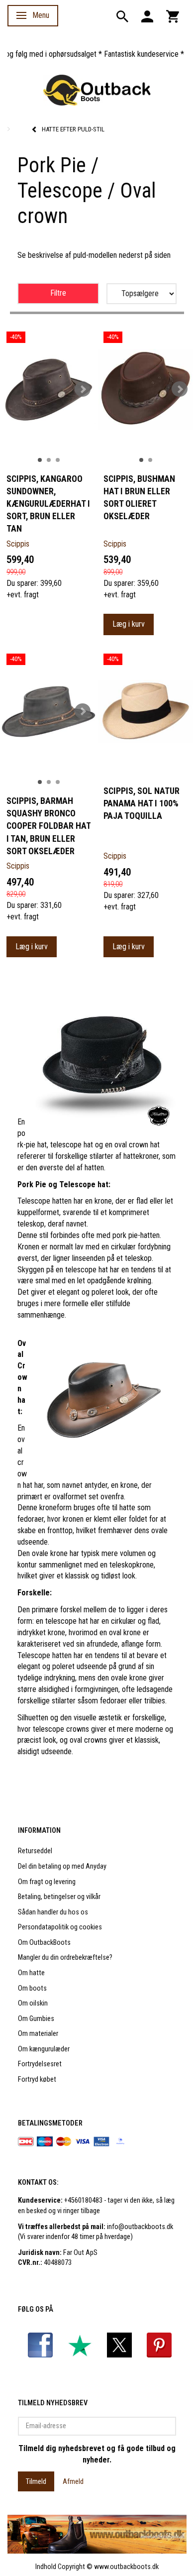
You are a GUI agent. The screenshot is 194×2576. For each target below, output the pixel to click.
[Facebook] (40, 2345)
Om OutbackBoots (44, 1943)
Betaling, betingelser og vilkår (59, 1897)
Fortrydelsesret (40, 2064)
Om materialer (38, 2034)
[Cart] (173, 16)
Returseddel (35, 1851)
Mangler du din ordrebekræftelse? (65, 1958)
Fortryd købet (37, 2079)
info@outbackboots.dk (140, 2227)
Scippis (18, 544)
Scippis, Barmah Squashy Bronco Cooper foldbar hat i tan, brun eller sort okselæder (48, 826)
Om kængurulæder (44, 2049)
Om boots (32, 1988)
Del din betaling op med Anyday (62, 1866)
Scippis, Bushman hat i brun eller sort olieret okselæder (139, 498)
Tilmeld (36, 2481)
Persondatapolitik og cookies (60, 1927)
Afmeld (73, 2481)
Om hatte (31, 1973)
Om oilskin (33, 2003)
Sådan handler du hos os (53, 1912)
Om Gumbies (36, 2019)
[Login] (147, 16)
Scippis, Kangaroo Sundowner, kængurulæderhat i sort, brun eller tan (48, 504)
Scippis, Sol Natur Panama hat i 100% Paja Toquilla (142, 803)
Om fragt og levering (47, 1882)
